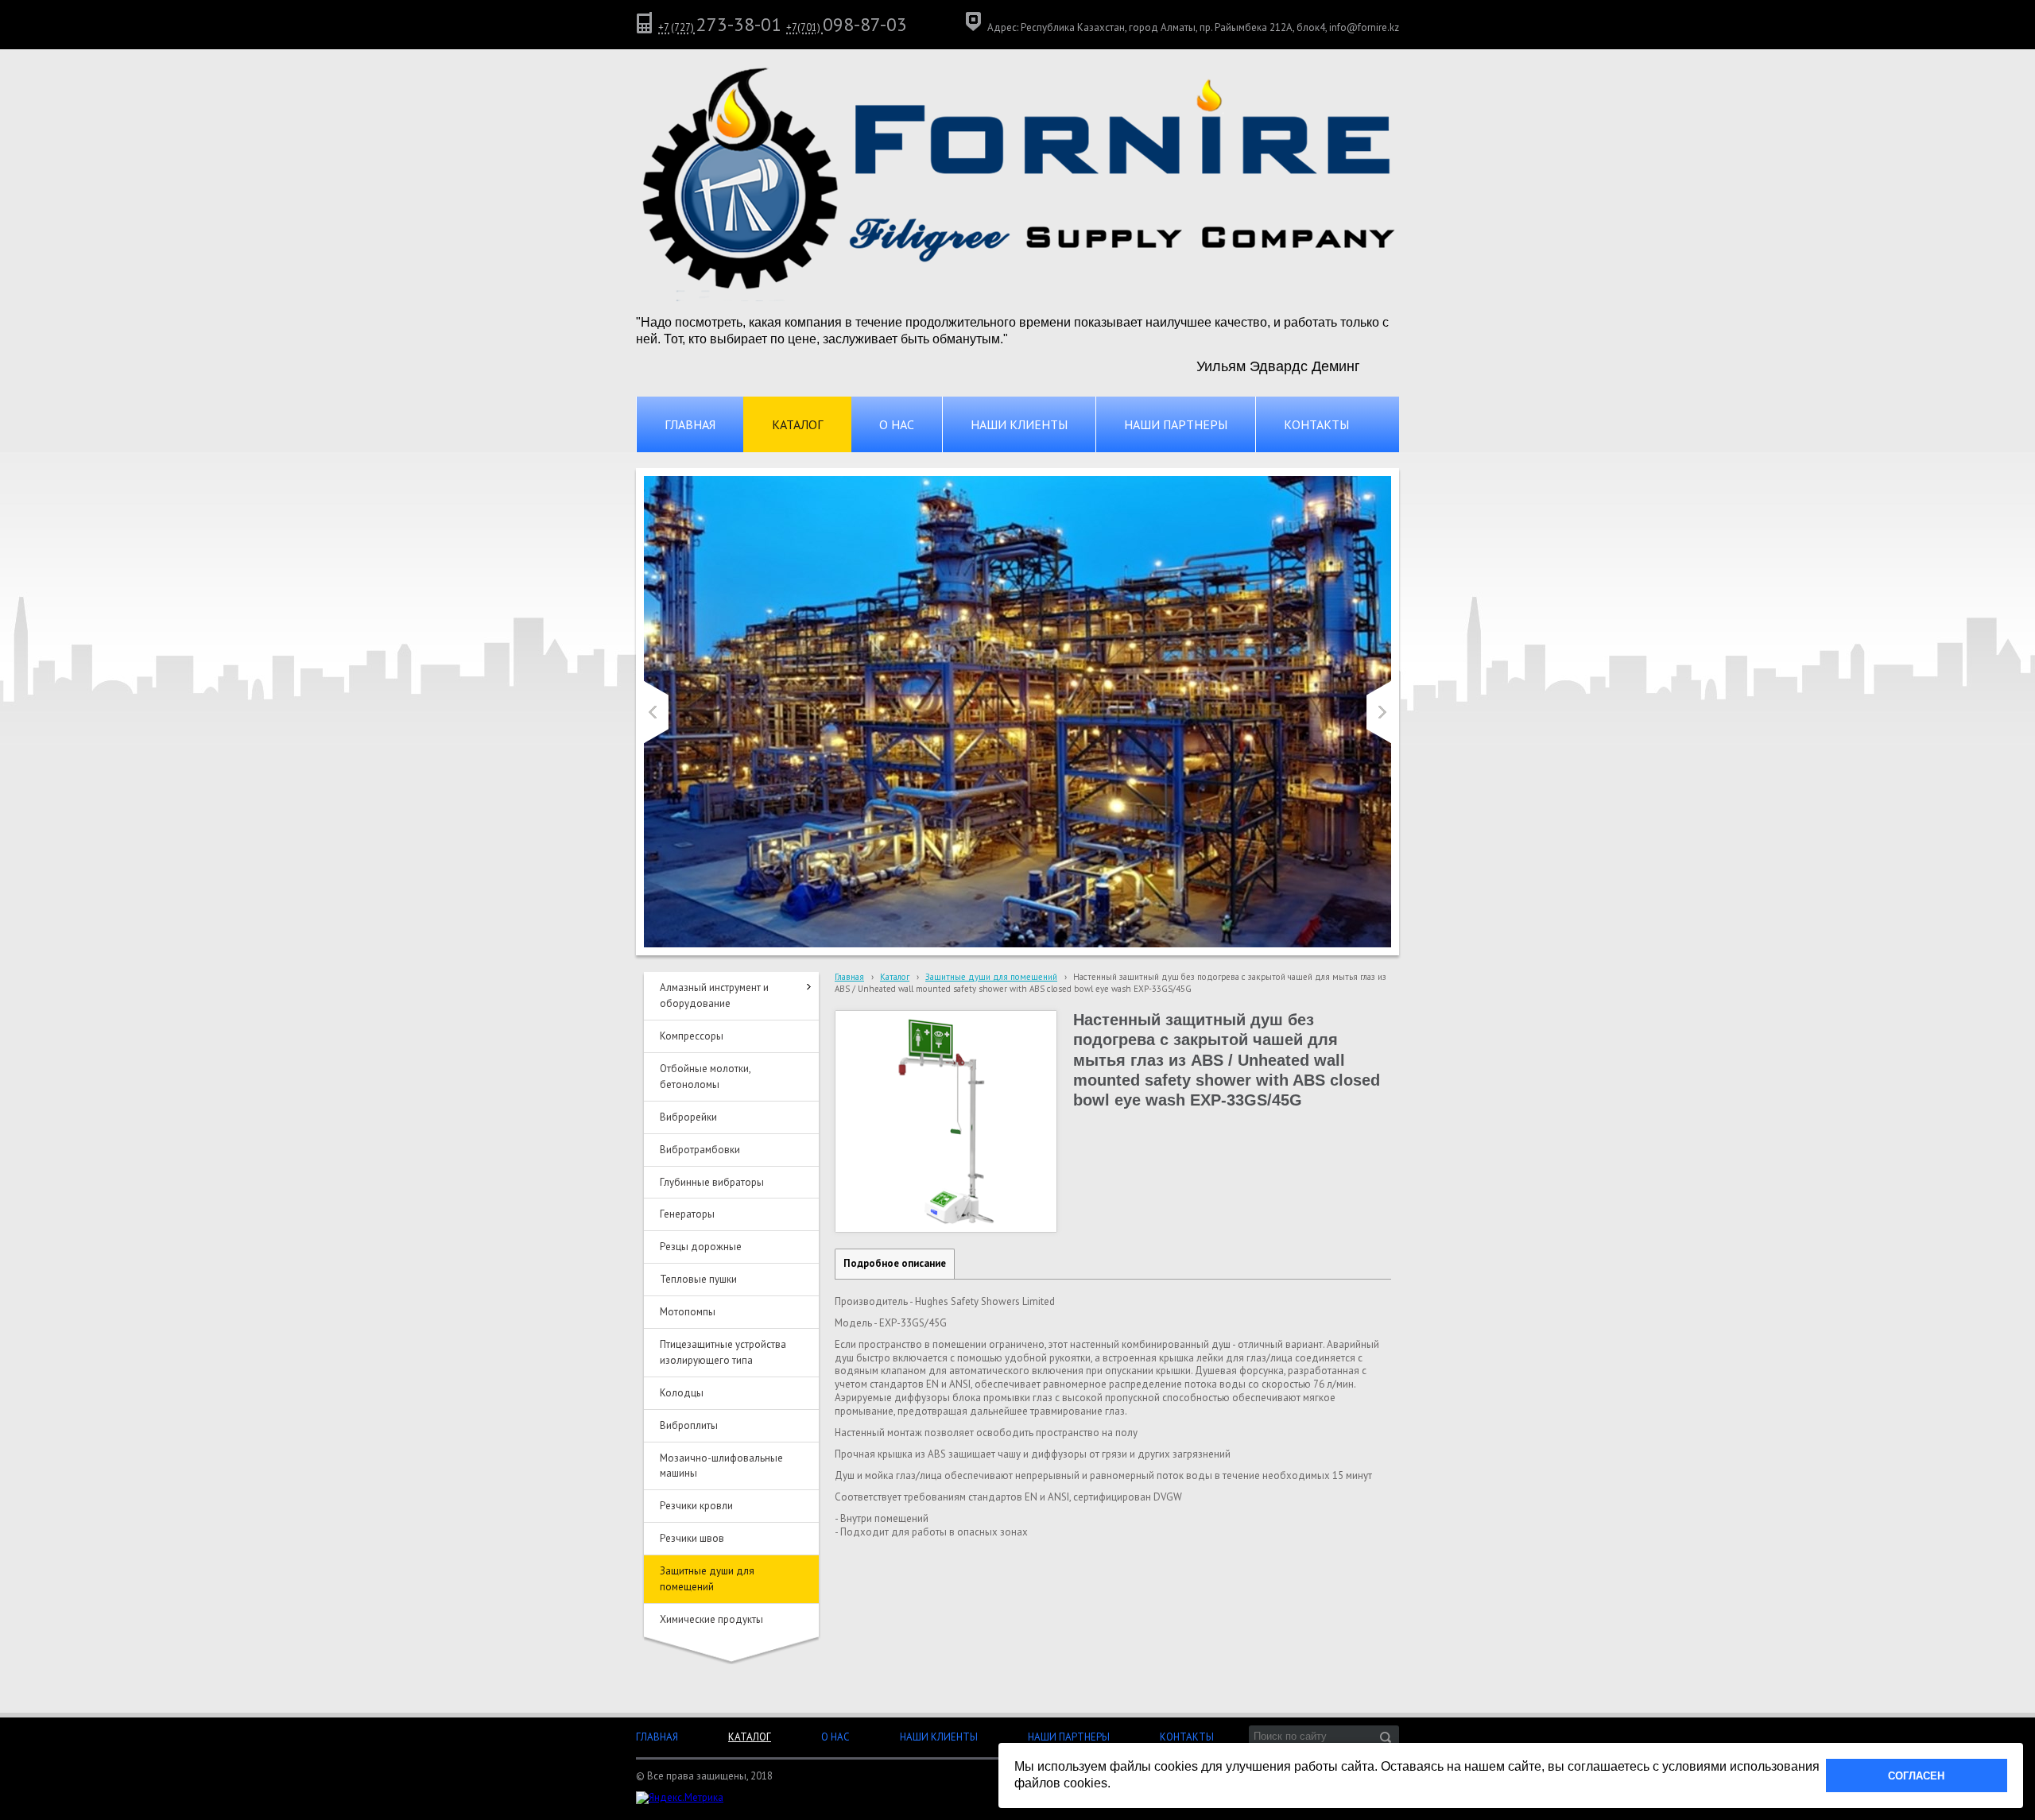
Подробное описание (895, 1263)
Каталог (895, 977)
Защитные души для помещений (991, 977)
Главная (849, 977)
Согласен (1916, 1776)
